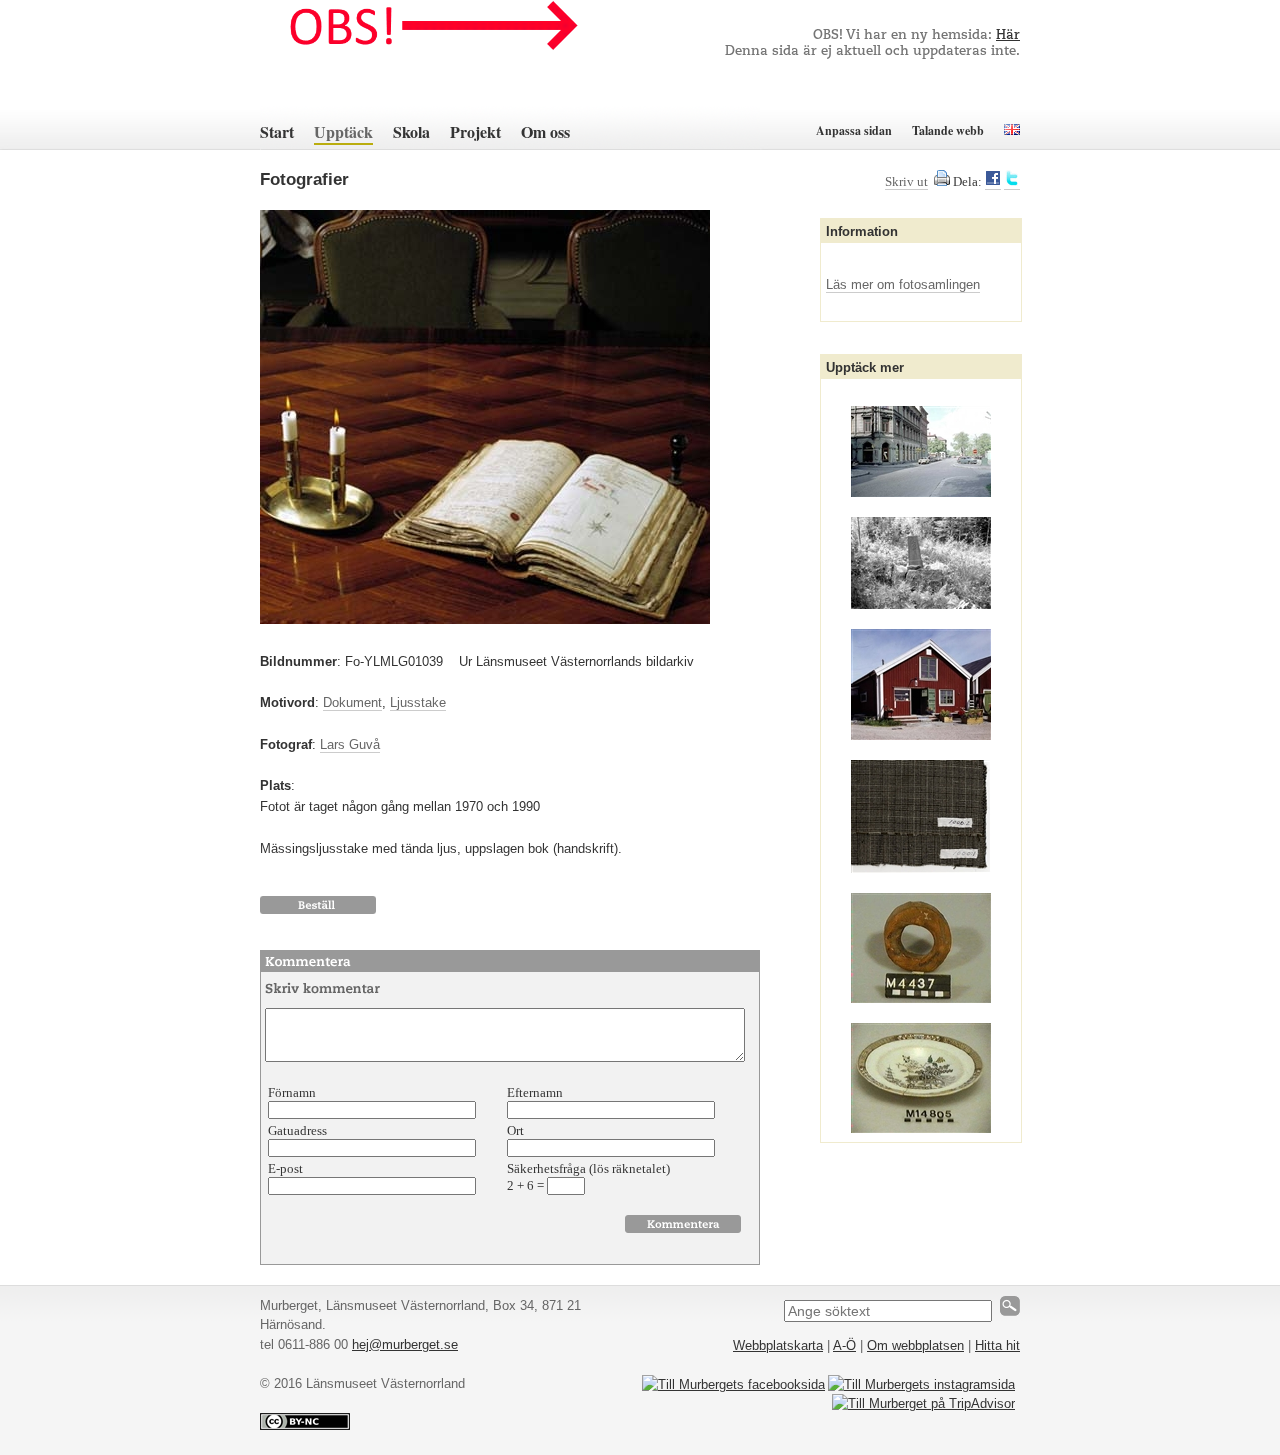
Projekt (475, 131)
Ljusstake (418, 702)
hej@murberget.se (405, 1344)
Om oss (545, 131)
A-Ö (844, 1345)
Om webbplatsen (915, 1345)
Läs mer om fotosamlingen (903, 284)
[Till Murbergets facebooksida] (733, 1384)
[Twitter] (1012, 182)
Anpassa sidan (854, 130)
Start (277, 131)
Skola (411, 131)
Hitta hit (997, 1345)
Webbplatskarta (778, 1345)
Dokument (352, 702)
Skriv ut (906, 181)
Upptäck (343, 131)
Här (1008, 35)
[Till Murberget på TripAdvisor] (923, 1403)
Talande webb (948, 130)
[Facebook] (993, 182)
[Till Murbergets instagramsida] (921, 1384)
